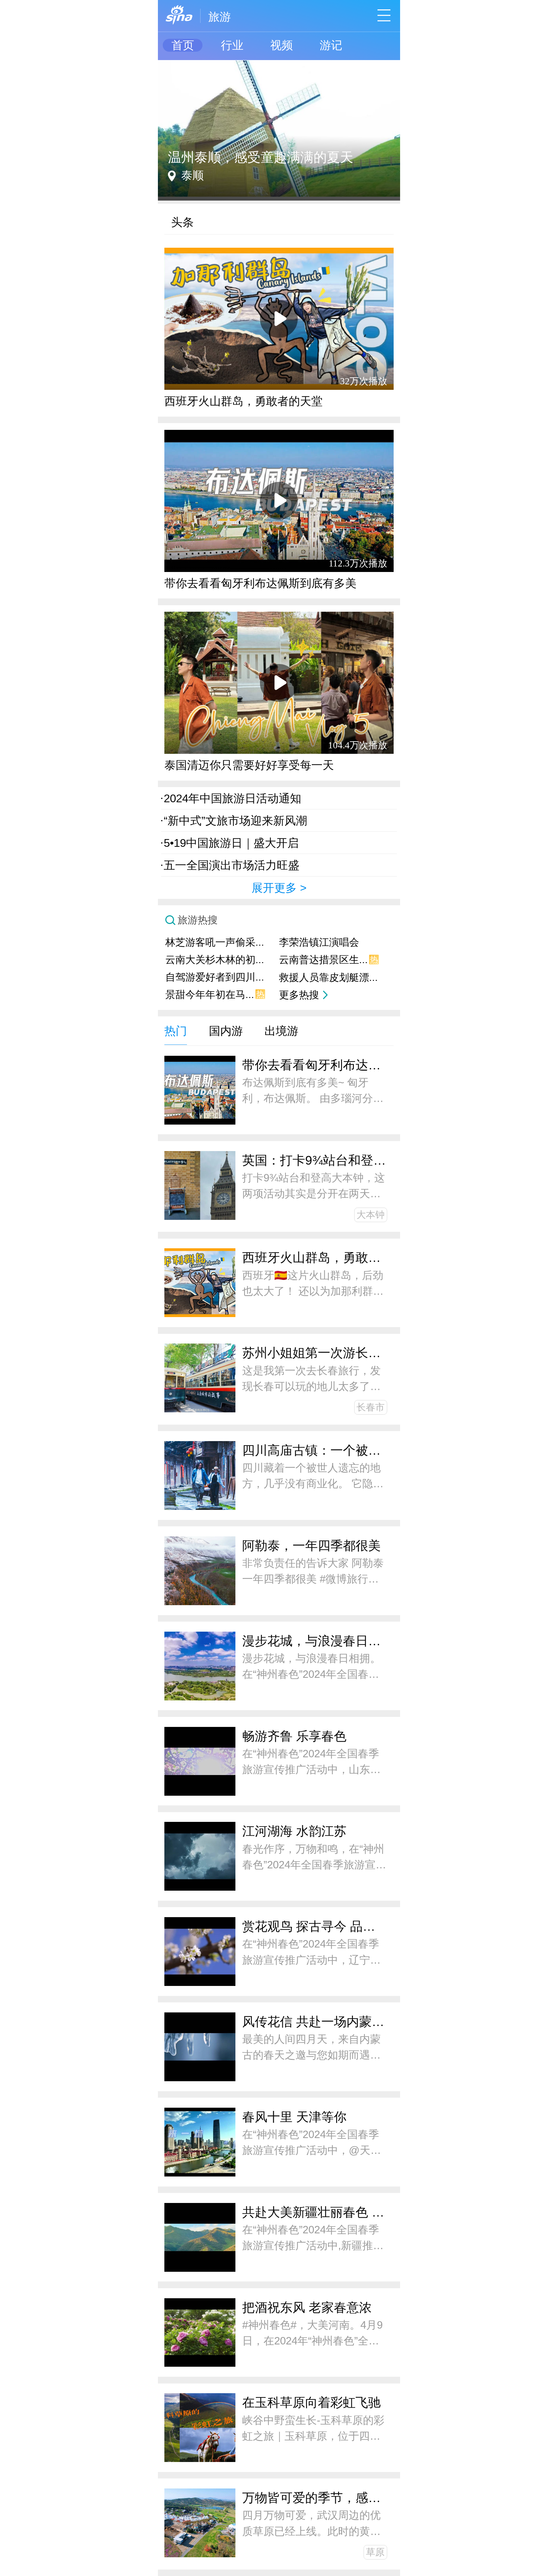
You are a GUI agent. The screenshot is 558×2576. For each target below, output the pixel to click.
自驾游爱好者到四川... (215, 977)
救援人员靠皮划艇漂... (328, 977)
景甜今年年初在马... (215, 995)
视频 (282, 45)
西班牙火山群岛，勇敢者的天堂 (243, 401)
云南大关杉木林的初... (215, 960)
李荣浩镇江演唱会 (319, 942)
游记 (331, 45)
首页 (183, 45)
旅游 (220, 17)
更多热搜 (299, 995)
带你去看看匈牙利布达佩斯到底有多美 (260, 583)
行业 (232, 45)
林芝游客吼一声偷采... (215, 942)
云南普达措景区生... (329, 960)
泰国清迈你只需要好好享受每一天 (249, 765)
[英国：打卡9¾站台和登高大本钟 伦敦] (279, 63)
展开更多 (274, 888)
